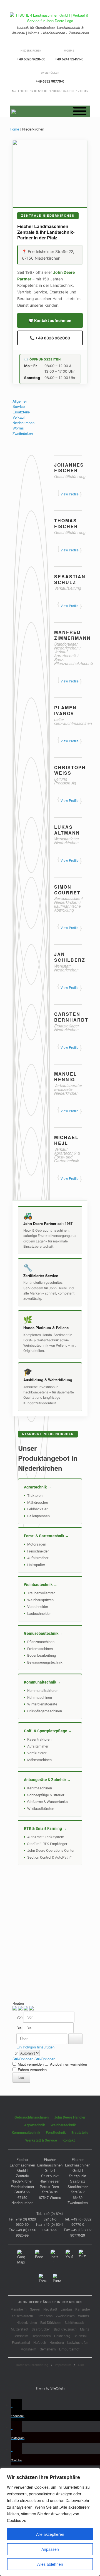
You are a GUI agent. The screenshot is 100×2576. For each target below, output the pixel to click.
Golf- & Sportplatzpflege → (48, 1731)
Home (14, 129)
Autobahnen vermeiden (68, 2064)
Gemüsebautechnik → (43, 1633)
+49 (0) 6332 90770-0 (81, 2222)
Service (19, 406)
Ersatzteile (21, 412)
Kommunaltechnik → (42, 1682)
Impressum (63, 2365)
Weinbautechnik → (41, 1585)
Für (16, 2053)
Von (20, 2017)
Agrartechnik (35, 2125)
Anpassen (50, 2549)
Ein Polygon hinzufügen (35, 2047)
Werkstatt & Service (41, 2140)
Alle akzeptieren (50, 2534)
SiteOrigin (57, 2388)
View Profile (70, 494)
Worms (18, 428)
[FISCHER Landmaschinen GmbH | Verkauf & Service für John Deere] (50, 18)
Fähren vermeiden (32, 2070)
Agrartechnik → (38, 1487)
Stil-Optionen (23, 2059)
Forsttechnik (56, 2133)
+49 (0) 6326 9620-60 (26, 2222)
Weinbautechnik (63, 2125)
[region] (50, 2522)
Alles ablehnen (50, 2564)
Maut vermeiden (31, 2064)
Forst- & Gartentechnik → (46, 1536)
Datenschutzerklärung (32, 2365)
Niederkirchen (23, 423)
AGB (81, 2365)
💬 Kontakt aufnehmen (50, 320)
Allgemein (20, 401)
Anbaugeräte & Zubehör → (47, 1780)
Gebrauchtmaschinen (32, 2117)
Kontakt (69, 2140)
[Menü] (80, 111)
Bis (20, 2028)
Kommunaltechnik (26, 2133)
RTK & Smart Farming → (45, 1828)
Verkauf (19, 417)
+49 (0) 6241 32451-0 (53, 2216)
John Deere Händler (70, 2117)
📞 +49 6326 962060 (50, 338)
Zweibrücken (23, 433)
